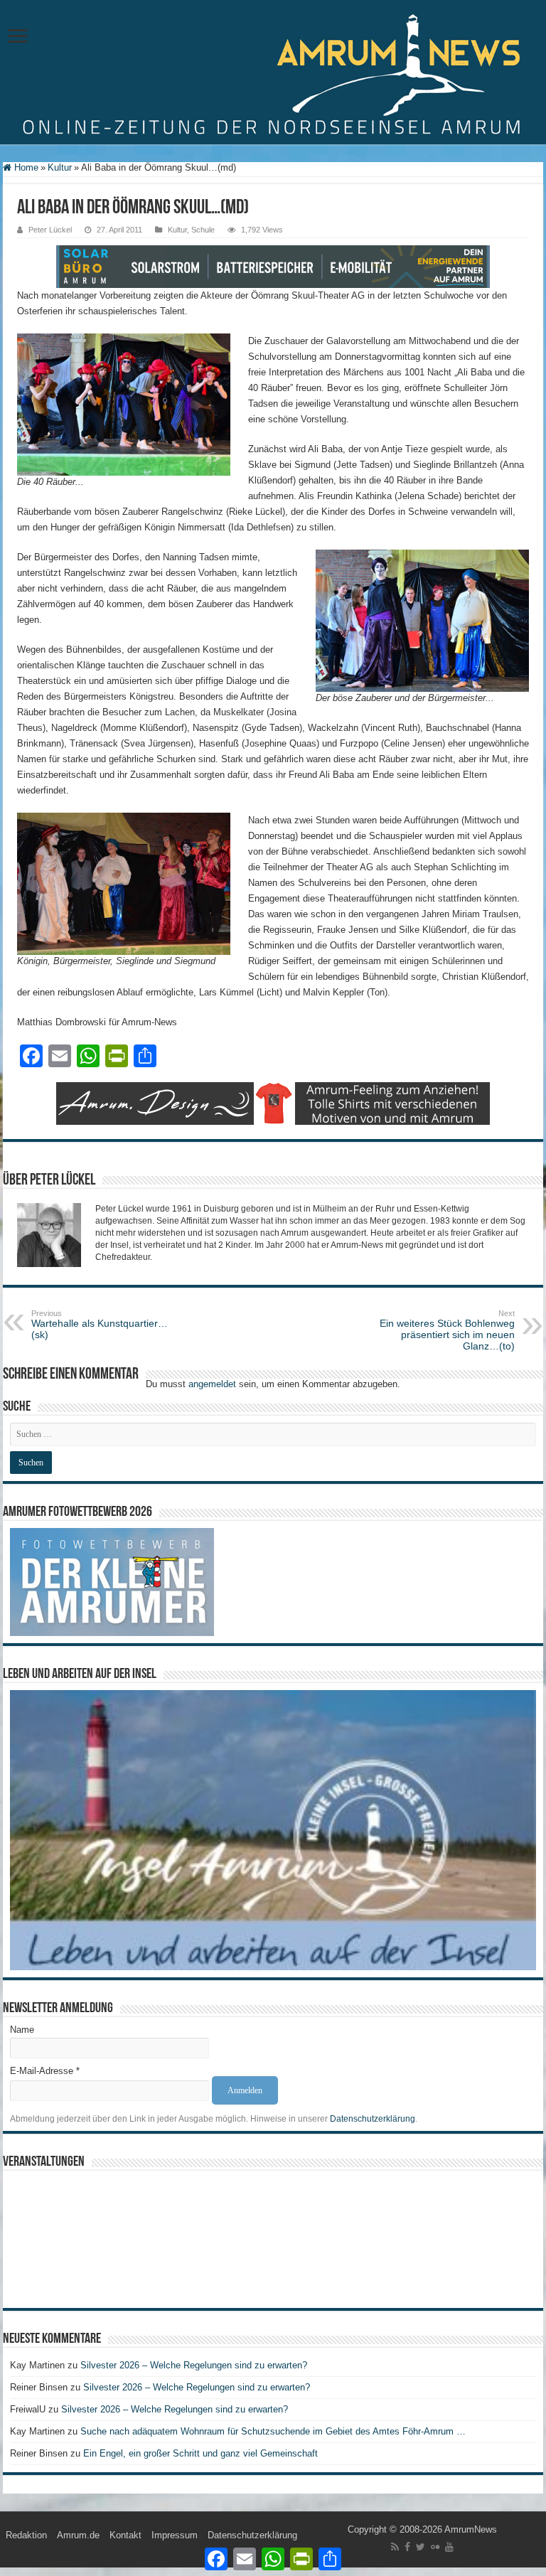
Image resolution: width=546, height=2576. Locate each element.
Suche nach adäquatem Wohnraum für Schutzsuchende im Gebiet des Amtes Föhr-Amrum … (273, 2431)
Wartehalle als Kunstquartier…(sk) (100, 1325)
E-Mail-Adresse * (45, 2071)
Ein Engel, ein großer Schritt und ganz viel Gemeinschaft (200, 2453)
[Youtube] (449, 2547)
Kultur (60, 167)
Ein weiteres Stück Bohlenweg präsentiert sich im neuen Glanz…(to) (447, 1330)
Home (25, 167)
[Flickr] (435, 2547)
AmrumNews (471, 2529)
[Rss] (395, 2547)
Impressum (175, 2535)
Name (22, 2030)
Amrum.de (78, 2535)
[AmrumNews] (273, 73)
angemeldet (212, 1384)
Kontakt (125, 2535)
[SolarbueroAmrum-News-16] (273, 266)
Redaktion (26, 2535)
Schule (203, 230)
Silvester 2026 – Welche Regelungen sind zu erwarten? (195, 2365)
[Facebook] (407, 2547)
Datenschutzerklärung (373, 2119)
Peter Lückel (50, 230)
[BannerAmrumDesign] (273, 1102)
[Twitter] (421, 2547)
